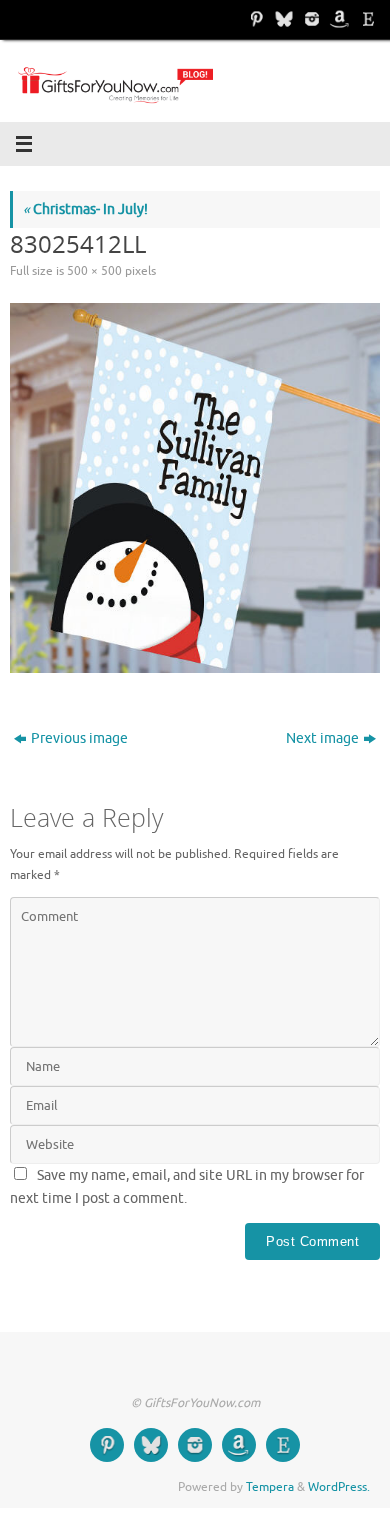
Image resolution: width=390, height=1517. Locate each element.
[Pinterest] (254, 19)
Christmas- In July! (85, 209)
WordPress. (339, 1487)
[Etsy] (366, 19)
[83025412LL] (195, 488)
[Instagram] (310, 19)
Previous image (79, 738)
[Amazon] (338, 19)
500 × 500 (94, 271)
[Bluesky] (282, 19)
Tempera (270, 1487)
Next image (322, 738)
